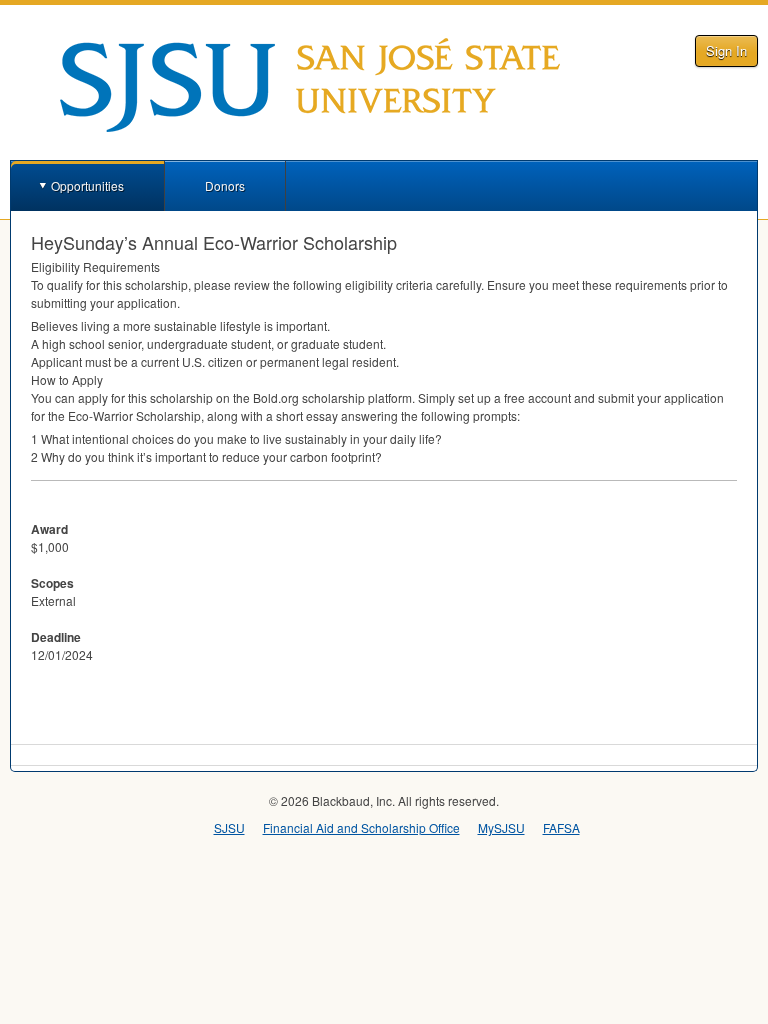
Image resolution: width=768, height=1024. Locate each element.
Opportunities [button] (87, 185)
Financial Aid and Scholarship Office (361, 827)
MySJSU (501, 827)
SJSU (229, 827)
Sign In (726, 50)
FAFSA (561, 827)
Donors (225, 185)
